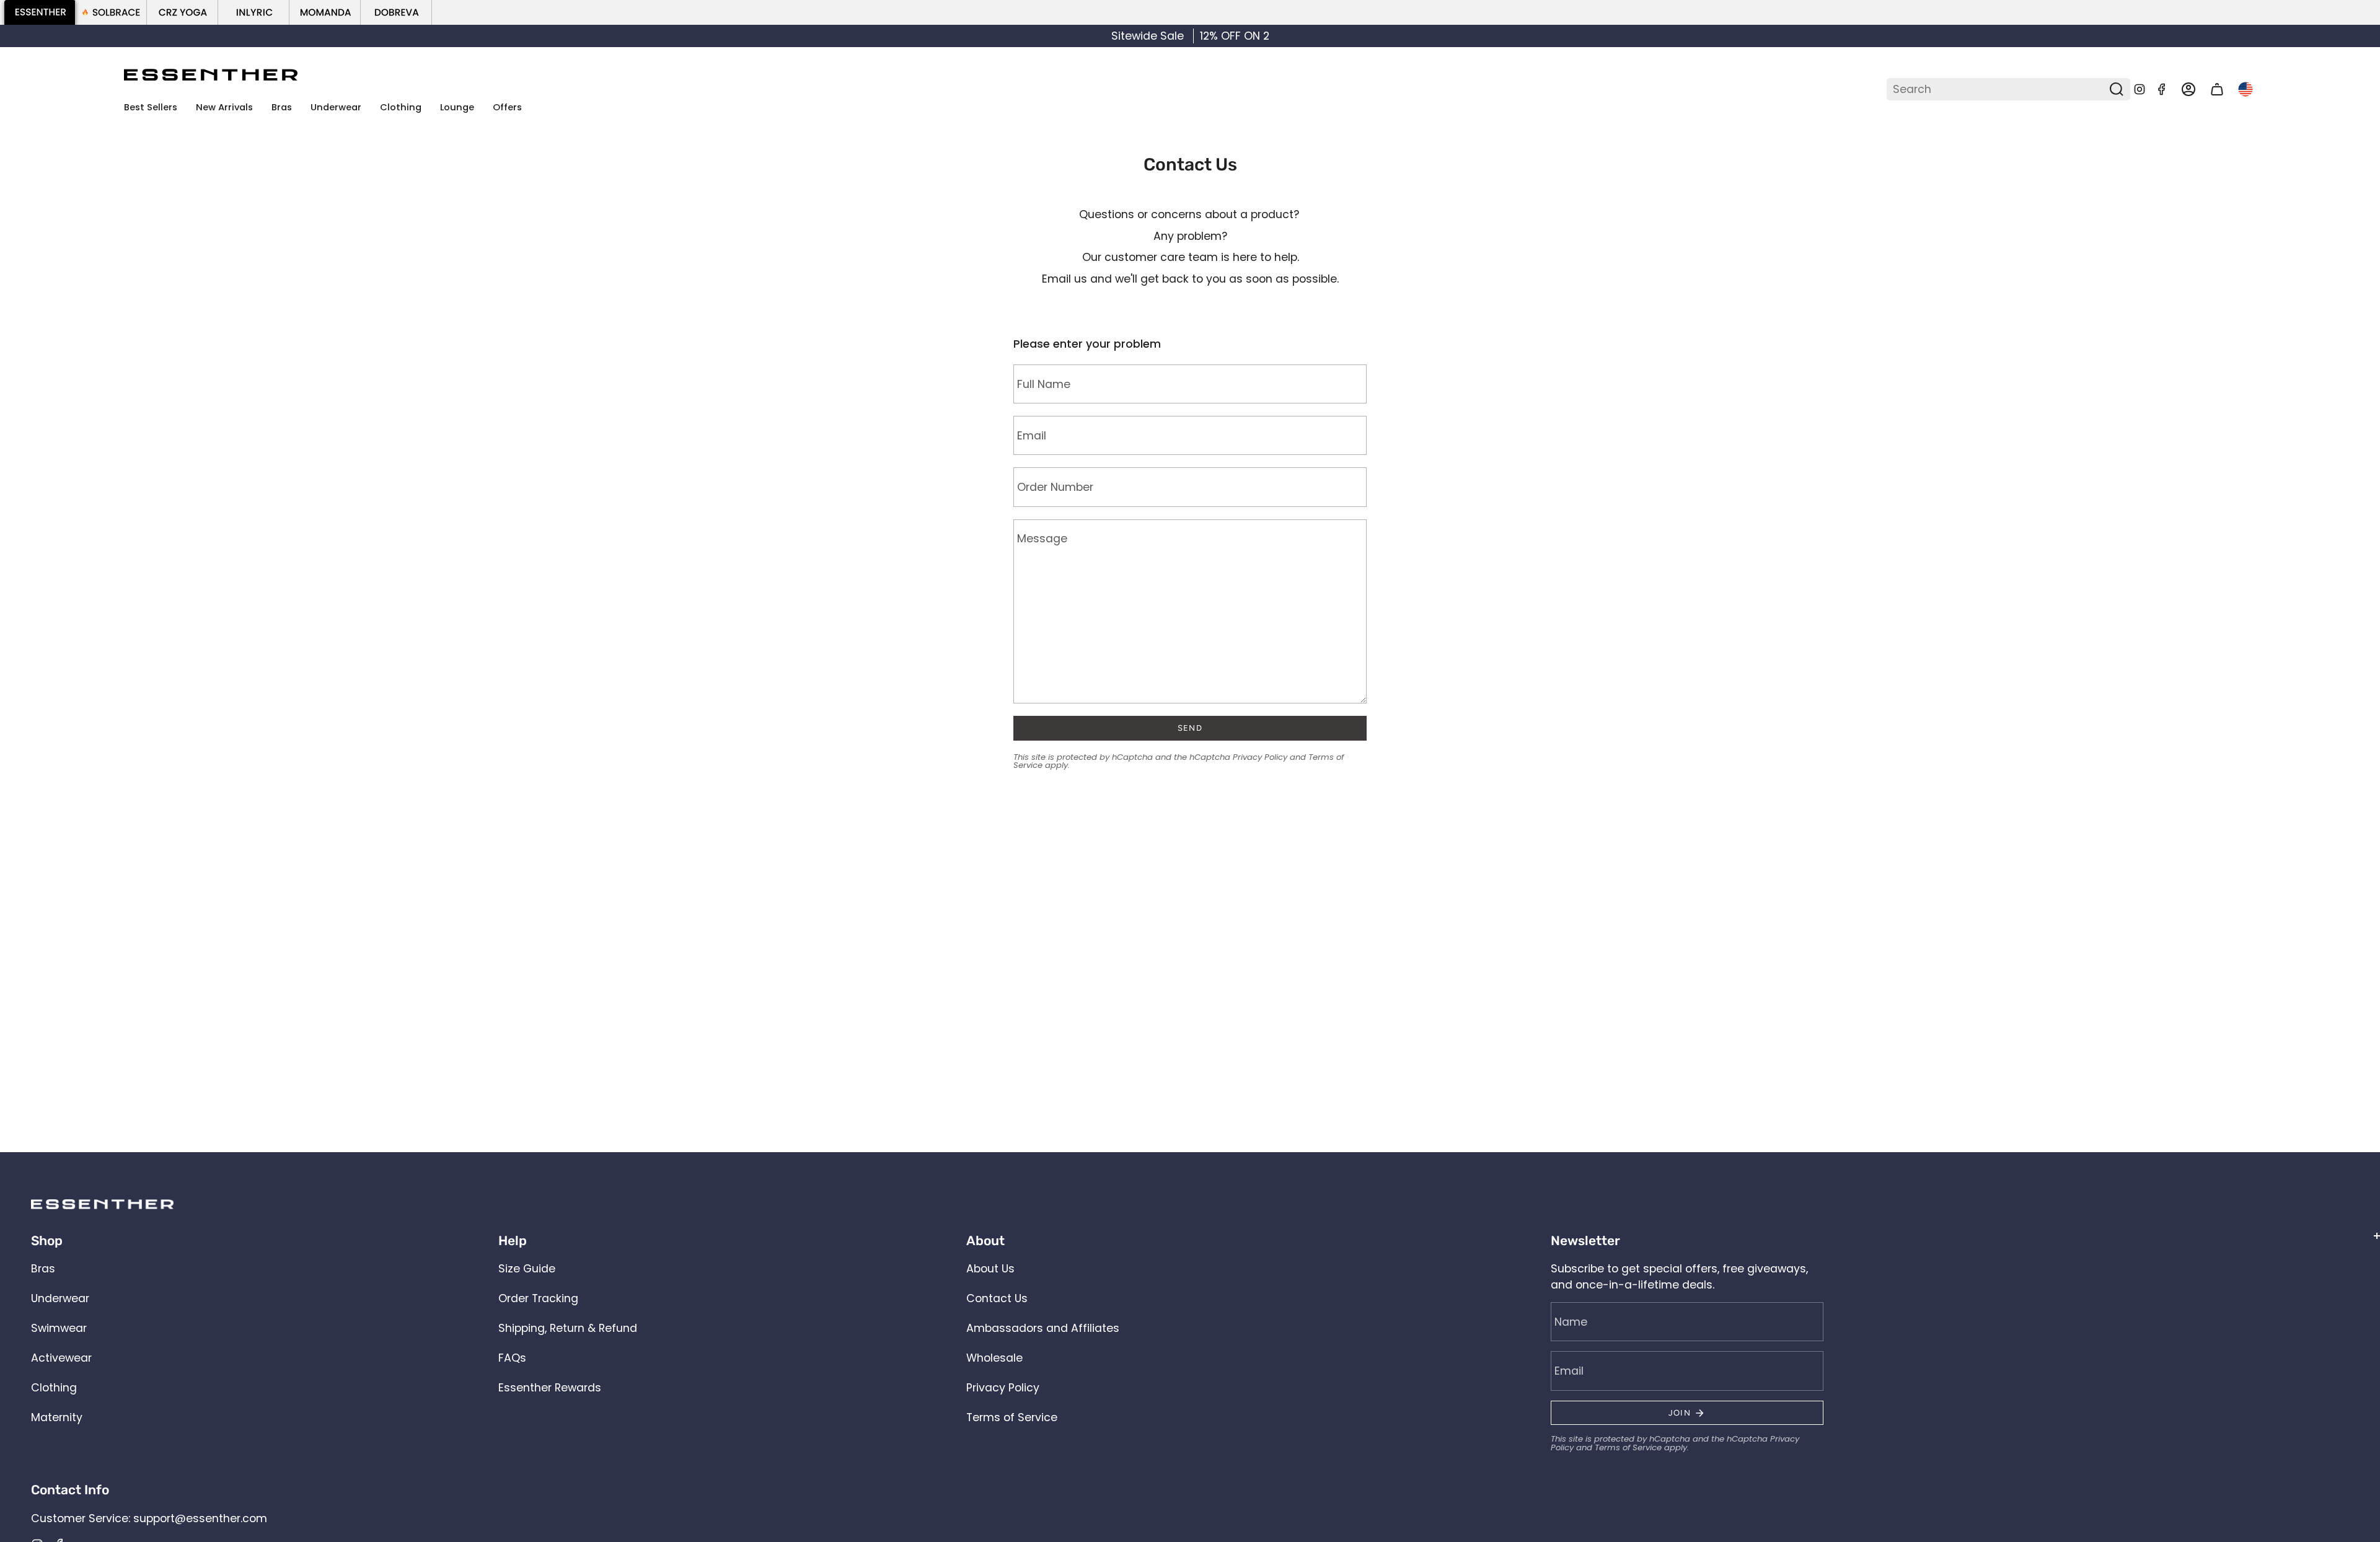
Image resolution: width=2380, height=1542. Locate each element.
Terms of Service (1012, 1417)
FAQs (512, 1358)
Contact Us (997, 1298)
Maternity (57, 1417)
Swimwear (59, 1328)
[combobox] (1999, 89)
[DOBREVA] (396, 12)
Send (1190, 728)
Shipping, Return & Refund (568, 1328)
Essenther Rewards (550, 1388)
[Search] (2117, 89)
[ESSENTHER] (40, 12)
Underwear (60, 1298)
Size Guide (527, 1269)
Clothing (54, 1388)
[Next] (2357, 36)
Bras (43, 1269)
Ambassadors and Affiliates (1043, 1328)
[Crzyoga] (183, 12)
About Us (990, 1269)
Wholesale (994, 1358)
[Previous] (23, 36)
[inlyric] (254, 12)
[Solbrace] (111, 12)
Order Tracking (538, 1298)
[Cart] (2217, 90)
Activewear (61, 1358)
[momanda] (325, 12)
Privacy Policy (1260, 757)
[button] (282, 108)
